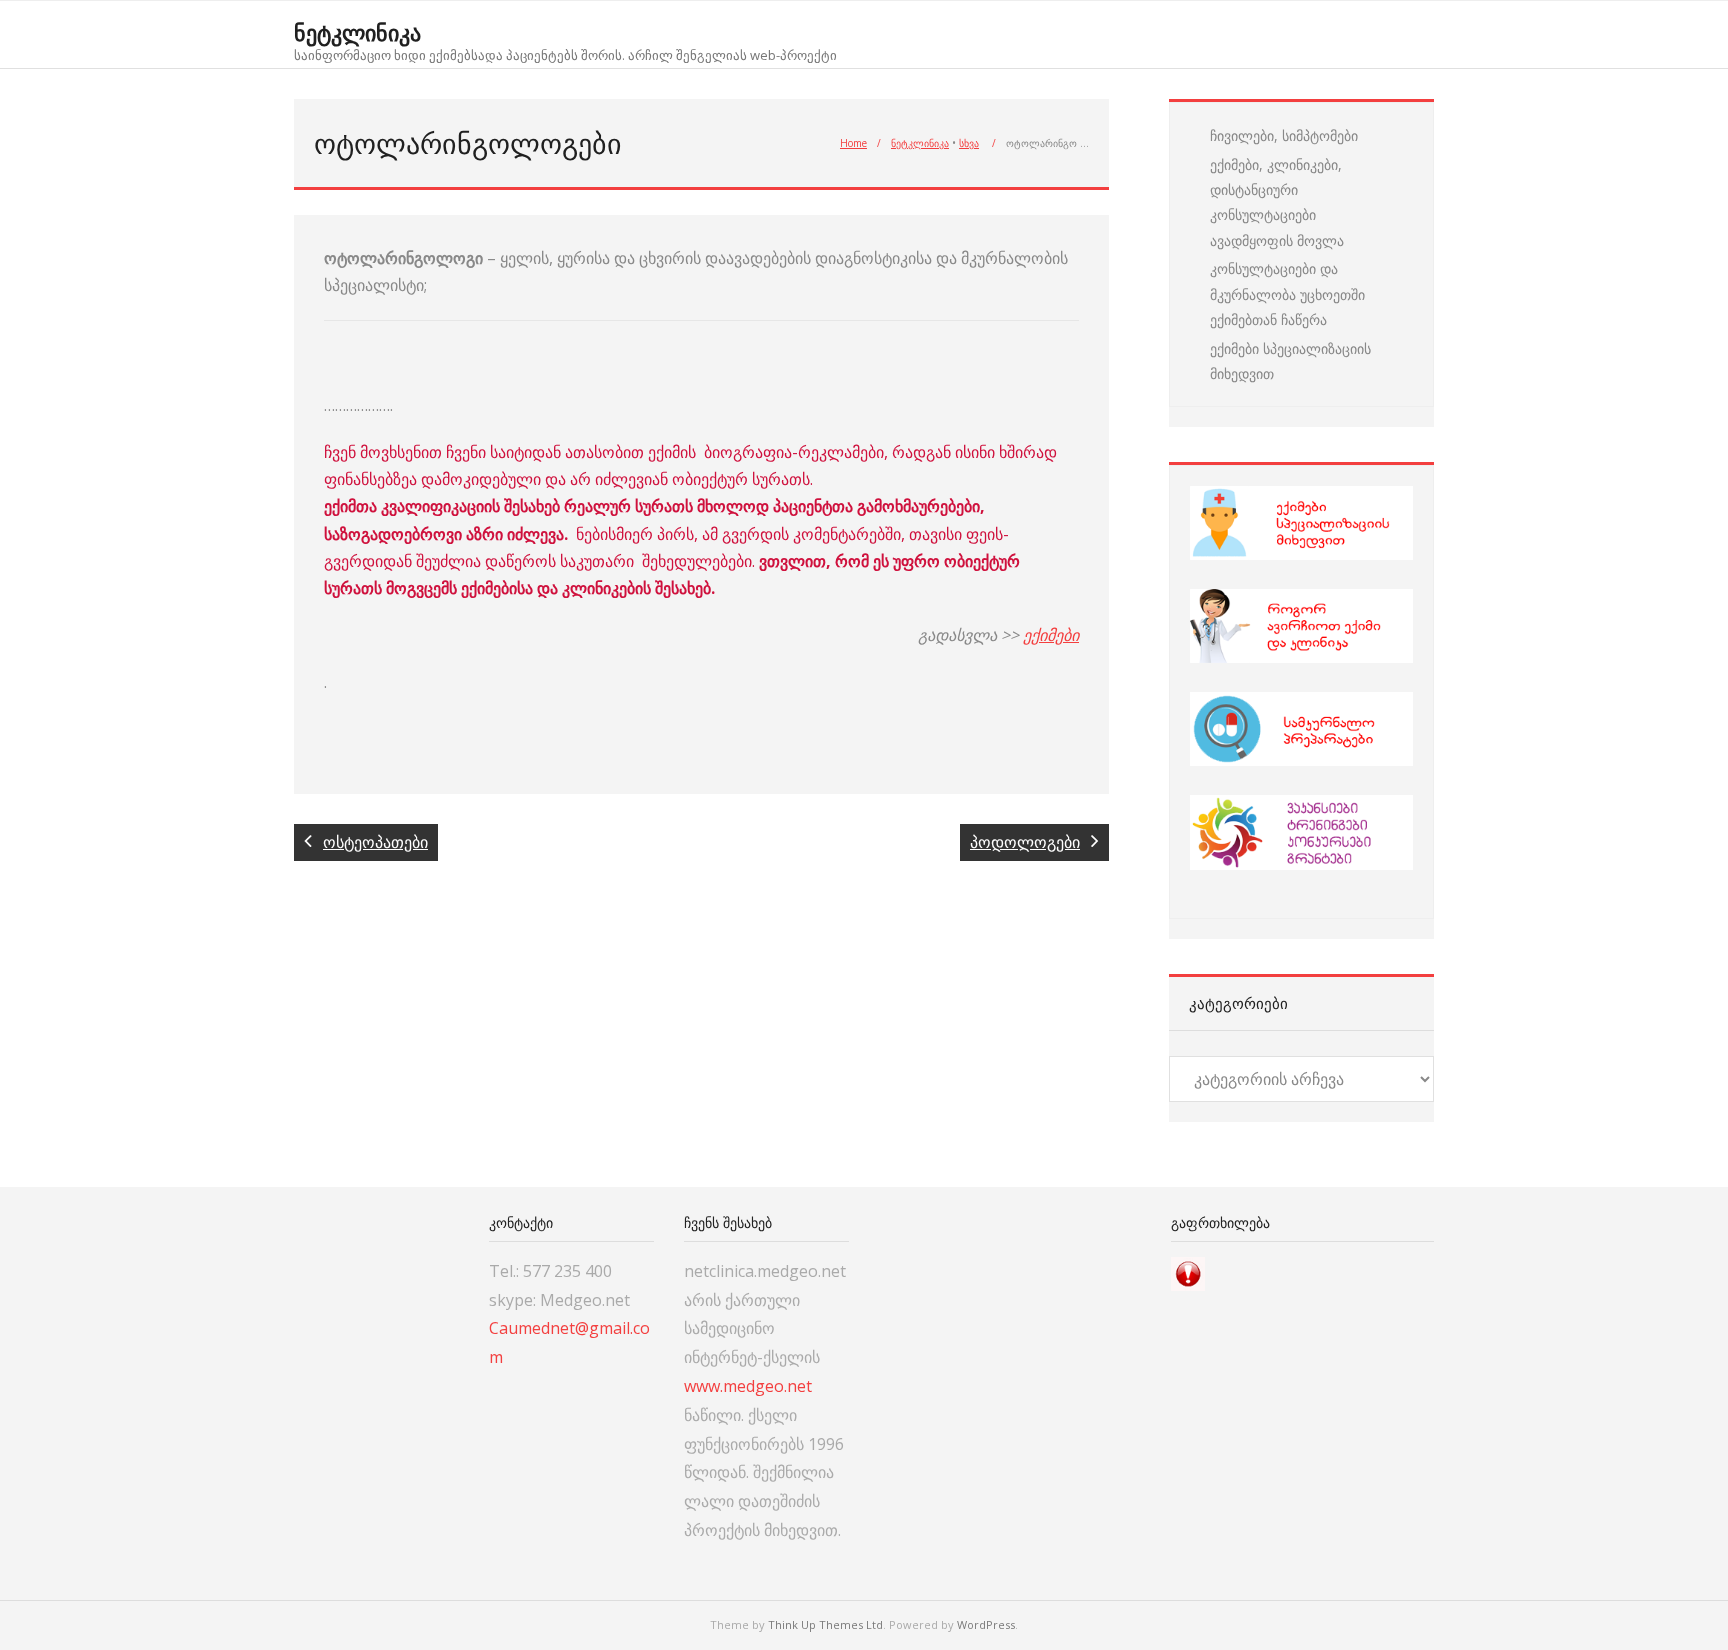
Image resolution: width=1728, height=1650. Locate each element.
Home (853, 143)
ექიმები (1051, 635)
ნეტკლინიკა (920, 143)
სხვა (969, 143)
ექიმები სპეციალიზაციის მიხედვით (1290, 361)
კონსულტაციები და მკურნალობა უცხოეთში (1287, 281)
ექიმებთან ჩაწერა (1268, 319)
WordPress (986, 1624)
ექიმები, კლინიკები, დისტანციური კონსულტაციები (1276, 189)
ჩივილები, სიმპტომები (1284, 135)
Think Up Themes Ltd (825, 1624)
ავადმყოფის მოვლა (1277, 240)
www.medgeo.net (748, 1386)
